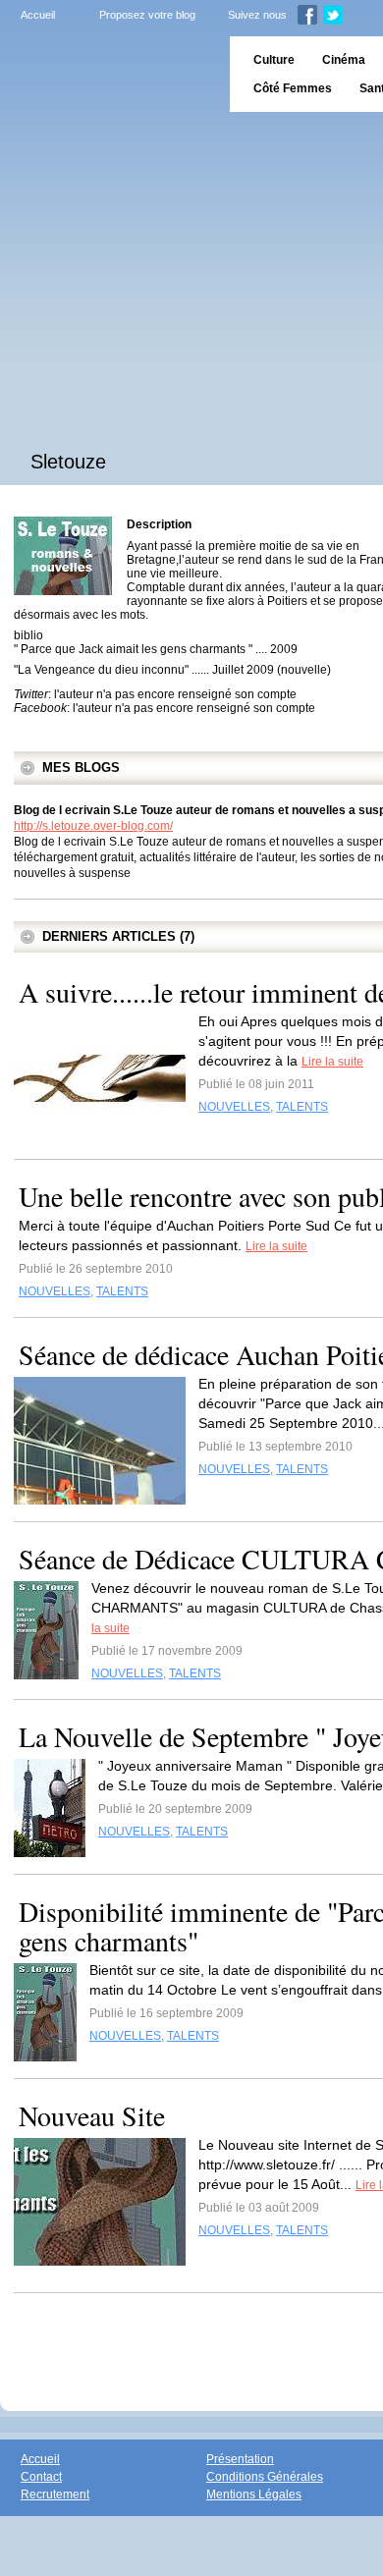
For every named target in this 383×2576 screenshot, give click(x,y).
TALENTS (302, 1107)
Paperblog (109, 74)
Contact (41, 2477)
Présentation (240, 2459)
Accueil (38, 15)
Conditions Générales (265, 2477)
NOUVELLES (234, 1107)
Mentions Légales (254, 2494)
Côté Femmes (293, 88)
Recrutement (55, 2494)
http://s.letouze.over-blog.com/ (93, 826)
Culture (274, 60)
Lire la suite (332, 1062)
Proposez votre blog (147, 15)
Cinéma (344, 60)
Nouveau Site (92, 2115)
